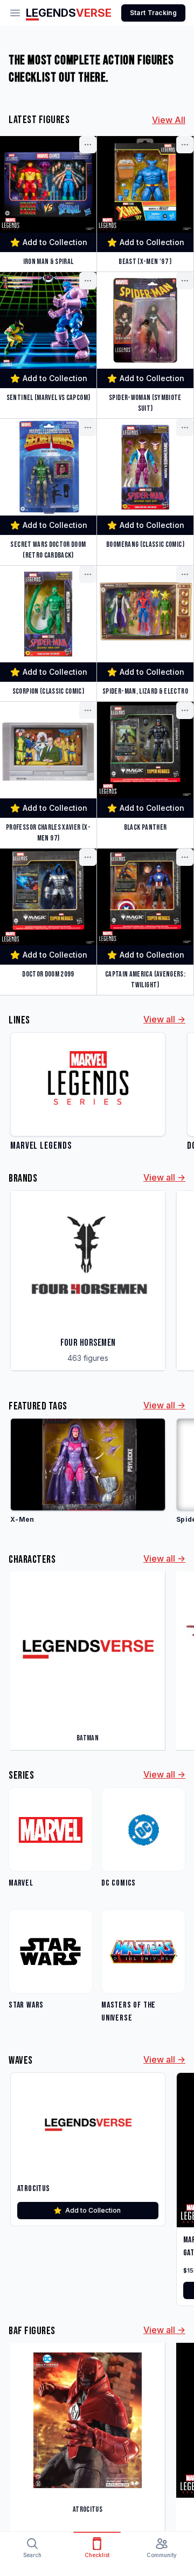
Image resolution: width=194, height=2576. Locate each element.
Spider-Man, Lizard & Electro (145, 691)
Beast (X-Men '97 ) (145, 262)
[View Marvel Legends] (88, 1093)
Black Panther (145, 827)
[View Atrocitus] (88, 2124)
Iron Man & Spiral (48, 262)
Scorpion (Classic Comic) (48, 691)
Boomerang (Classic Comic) (145, 544)
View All (169, 120)
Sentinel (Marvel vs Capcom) (48, 398)
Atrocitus (34, 2189)
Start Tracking (153, 13)
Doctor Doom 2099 (48, 974)
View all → (164, 1019)
